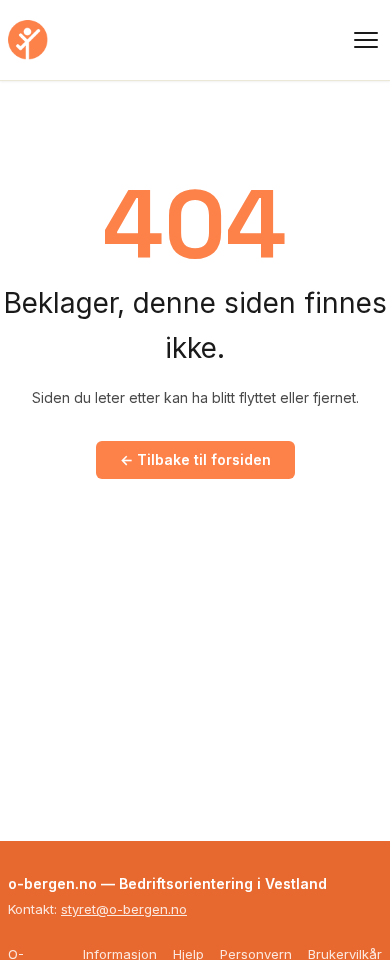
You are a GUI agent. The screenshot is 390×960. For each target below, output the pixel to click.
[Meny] (366, 40)
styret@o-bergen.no (124, 909)
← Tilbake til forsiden (195, 459)
